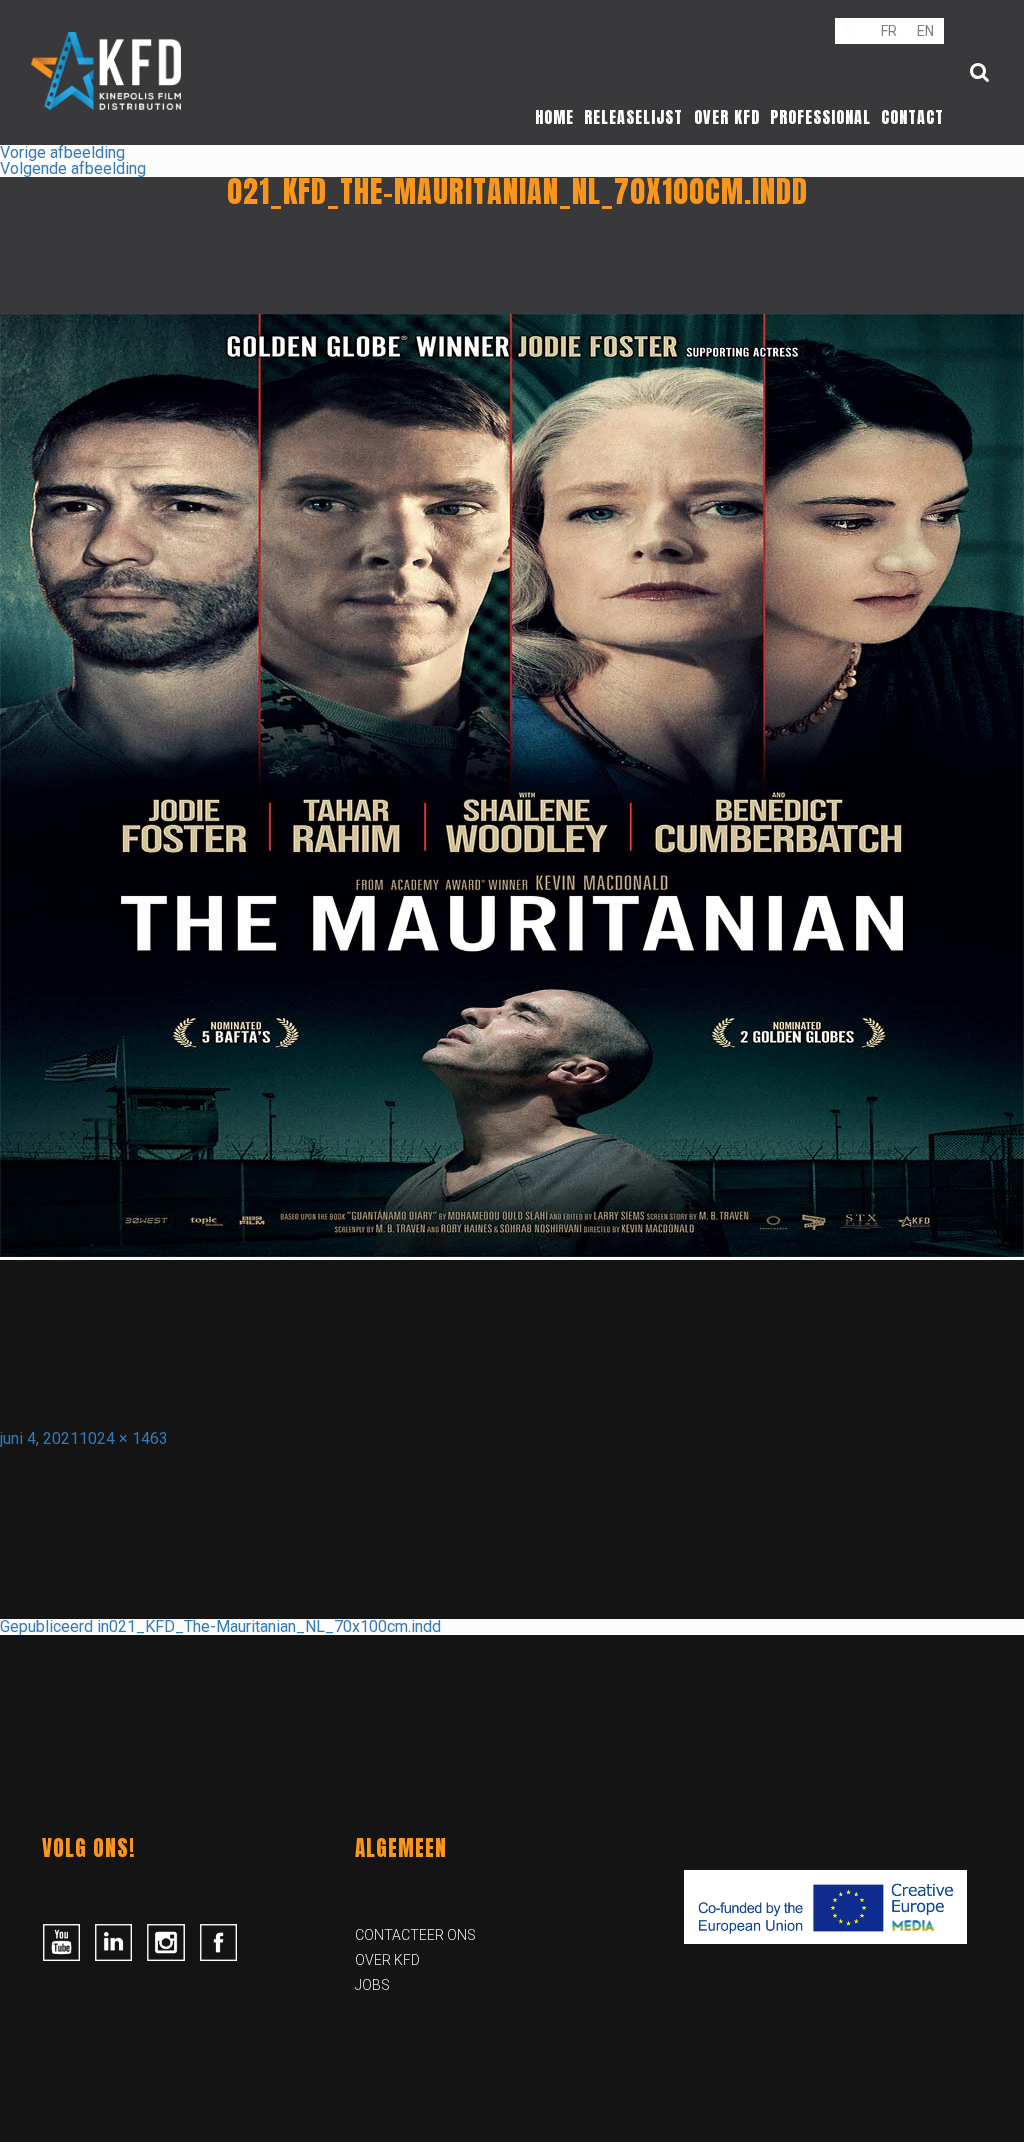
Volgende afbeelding (73, 168)
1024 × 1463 (123, 1438)
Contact (912, 117)
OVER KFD (387, 1960)
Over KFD (727, 117)
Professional (820, 117)
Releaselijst (633, 117)
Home (554, 117)
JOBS (372, 1985)
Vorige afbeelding (62, 152)
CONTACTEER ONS (415, 1935)
